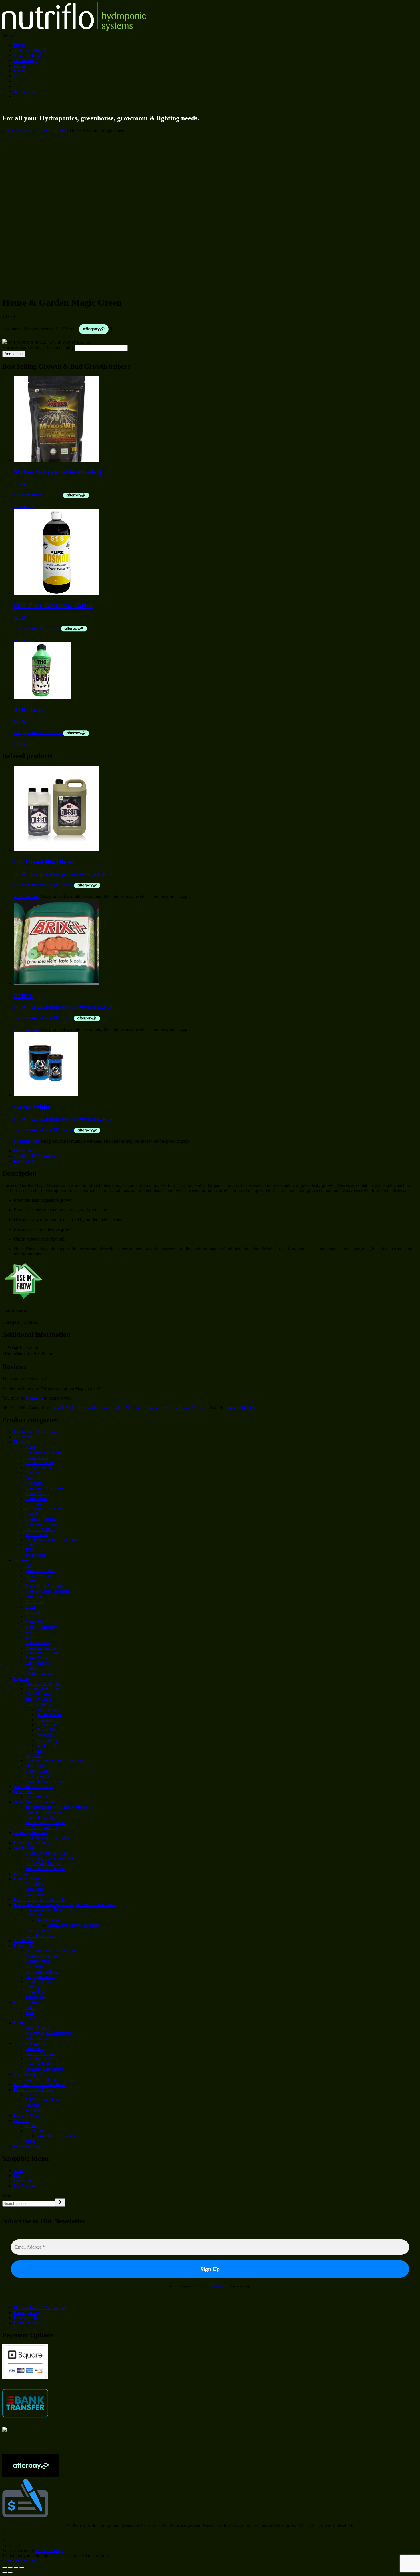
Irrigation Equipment (44, 2069)
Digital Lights (38, 1771)
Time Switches (38, 1699)
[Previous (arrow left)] (5, 2573)
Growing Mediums (31, 1833)
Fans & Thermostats (43, 1812)
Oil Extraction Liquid (44, 2100)
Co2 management (41, 1827)
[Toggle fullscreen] (10, 2567)
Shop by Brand (27, 55)
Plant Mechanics (40, 1571)
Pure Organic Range (32, 1843)
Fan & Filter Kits (40, 1817)
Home (19, 45)
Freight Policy (26, 2323)
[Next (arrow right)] (10, 2573)
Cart (18, 2176)
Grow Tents (24, 1792)
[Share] (16, 2567)
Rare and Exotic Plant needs (39, 1899)
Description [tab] (24, 1151)
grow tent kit (37, 1797)
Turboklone (36, 1997)
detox (30, 2141)
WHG (31, 1637)
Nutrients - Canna (41, 1524)
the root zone (48, 1920)
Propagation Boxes (42, 1971)
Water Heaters (38, 2038)
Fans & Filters (26, 2002)
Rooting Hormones (42, 1956)
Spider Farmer (49, 1714)
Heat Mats (34, 1966)
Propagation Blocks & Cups (50, 1951)
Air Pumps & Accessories (48, 2033)
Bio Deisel (35, 1601)
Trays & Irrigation (30, 2043)
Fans (29, 2013)
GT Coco (34, 1504)
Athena (32, 1447)
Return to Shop (49, 2550)
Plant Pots (34, 2048)
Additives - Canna (42, 1653)
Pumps (20, 2023)
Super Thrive (37, 1663)
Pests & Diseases (29, 1879)
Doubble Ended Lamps (46, 1781)
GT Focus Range (41, 1463)
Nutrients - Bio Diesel (45, 1488)
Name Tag (35, 1992)
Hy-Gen (33, 1473)
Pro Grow (46, 1735)
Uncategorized (27, 2146)
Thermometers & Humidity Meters (56, 1807)
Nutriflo (32, 1514)
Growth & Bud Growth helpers (79, 1408)
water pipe (35, 2131)
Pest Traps (34, 1889)
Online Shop (25, 60)
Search (8, 2196)
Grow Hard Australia (44, 1586)
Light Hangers (38, 1694)
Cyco (30, 1607)
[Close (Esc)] (22, 2567)
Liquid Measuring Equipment (52, 1540)
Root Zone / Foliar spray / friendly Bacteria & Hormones (65, 1905)
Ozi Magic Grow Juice (46, 1509)
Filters (31, 2007)
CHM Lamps (37, 1776)
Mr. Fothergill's (27, 2074)
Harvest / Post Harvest (34, 2090)
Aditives (24, 130)
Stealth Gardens (39, 1673)
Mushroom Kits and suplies (38, 1432)
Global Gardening (41, 1627)
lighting (32, 1987)
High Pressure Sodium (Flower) (54, 1761)
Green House (37, 1457)
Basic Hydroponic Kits (46, 1853)
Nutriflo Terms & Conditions (40, 2307)
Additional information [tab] (34, 1156)
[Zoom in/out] (5, 2567)
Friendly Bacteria (41, 1935)
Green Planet (37, 1493)
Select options (26, 896)
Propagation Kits (40, 1977)
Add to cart (14, 354)
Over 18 (21, 2120)
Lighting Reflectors (43, 1689)
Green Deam (37, 1499)
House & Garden (51, 130)
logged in (34, 1398)
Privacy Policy (27, 2313)
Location (22, 71)
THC (30, 1550)
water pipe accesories (56, 2136)
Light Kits (34, 1756)
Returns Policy (27, 2318)
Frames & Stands (41, 2054)
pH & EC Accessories (34, 1786)
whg (41, 1750)
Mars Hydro (48, 1725)
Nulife (31, 1545)
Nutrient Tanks (39, 2064)
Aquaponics (25, 1874)
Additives (34, 1915)
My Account (25, 2186)
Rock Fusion (37, 1535)
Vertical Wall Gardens (45, 1869)
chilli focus (35, 1555)
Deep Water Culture (43, 1863)
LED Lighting (38, 1704)
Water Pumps (37, 2028)
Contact (21, 76)
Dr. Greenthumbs (41, 1576)
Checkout (22, 2181)
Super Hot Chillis (41, 2079)
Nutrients (22, 1442)
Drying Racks (38, 2095)
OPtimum (34, 1483)
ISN (29, 1565)
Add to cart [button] (24, 506)
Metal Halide (37, 1766)
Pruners (32, 2105)
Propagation (25, 1946)
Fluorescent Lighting (44, 1684)
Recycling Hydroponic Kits (50, 1858)
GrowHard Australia (44, 1452)
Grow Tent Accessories (35, 1802)
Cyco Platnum (38, 1468)
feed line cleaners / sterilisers (39, 2084)
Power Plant (48, 1730)
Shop (18, 2170)
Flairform (34, 1596)
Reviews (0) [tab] (25, 1161)
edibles (31, 2126)
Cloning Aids (121, 1408)
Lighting (21, 1678)
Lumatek (45, 1720)
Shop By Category (31, 50)
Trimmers (34, 2110)
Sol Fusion (46, 1745)
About (19, 66)
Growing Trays (39, 2059)
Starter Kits (24, 1941)
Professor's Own (40, 1529)
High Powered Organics (47, 1591)
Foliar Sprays (147, 1408)
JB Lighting (47, 1740)
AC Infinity (24, 1437)
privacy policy (219, 2286)
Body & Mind (26, 2115)
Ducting (32, 2018)
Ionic (30, 1478)
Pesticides (34, 1884)
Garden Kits (25, 1848)
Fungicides (35, 1894)
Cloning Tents (38, 1982)
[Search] (60, 2202)
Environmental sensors (46, 1822)
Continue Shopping (20, 2561)
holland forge (49, 1709)
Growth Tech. (38, 1642)
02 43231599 (26, 91)
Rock (30, 1617)
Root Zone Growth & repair (73, 1925)
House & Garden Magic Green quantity (38, 348)
